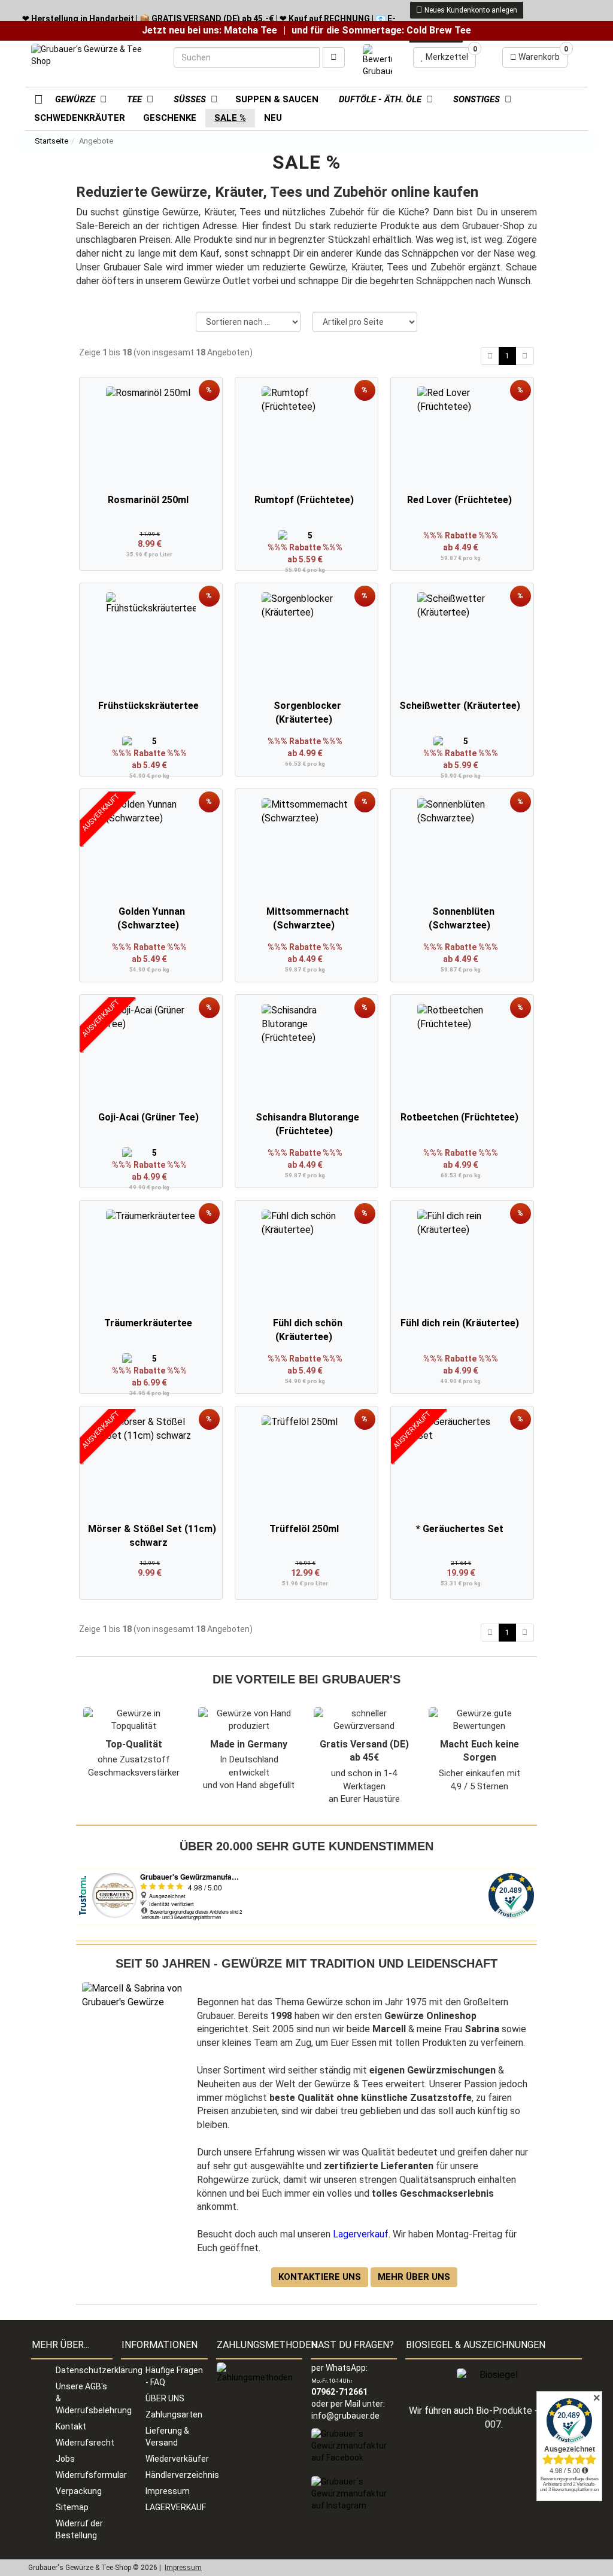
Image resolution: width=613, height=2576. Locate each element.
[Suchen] (334, 57)
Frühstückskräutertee (148, 706)
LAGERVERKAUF (176, 2507)
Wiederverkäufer (176, 2459)
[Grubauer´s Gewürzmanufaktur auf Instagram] (354, 2493)
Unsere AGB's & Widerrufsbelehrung (84, 2398)
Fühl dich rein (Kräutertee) (460, 1323)
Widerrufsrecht (84, 2443)
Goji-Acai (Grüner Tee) (148, 1117)
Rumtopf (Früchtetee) (304, 500)
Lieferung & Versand (167, 2437)
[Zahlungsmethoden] (259, 2373)
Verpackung (79, 2491)
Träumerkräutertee (148, 1323)
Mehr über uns (414, 2277)
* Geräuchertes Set (460, 1529)
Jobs (65, 2459)
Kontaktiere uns (320, 2277)
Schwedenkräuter (80, 118)
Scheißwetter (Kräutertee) (460, 706)
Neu (273, 118)
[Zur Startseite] (34, 98)
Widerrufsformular (84, 2475)
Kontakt (71, 2426)
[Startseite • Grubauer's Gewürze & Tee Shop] (93, 62)
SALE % (230, 118)
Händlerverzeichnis (176, 2475)
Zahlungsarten (174, 2414)
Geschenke (170, 118)
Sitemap (72, 2507)
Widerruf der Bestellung (79, 2529)
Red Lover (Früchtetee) (459, 500)
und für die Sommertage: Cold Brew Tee (381, 30)
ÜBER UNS (165, 2398)
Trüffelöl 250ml (304, 1529)
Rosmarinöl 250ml (148, 500)
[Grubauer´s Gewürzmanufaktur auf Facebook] (354, 2445)
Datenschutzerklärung (84, 2370)
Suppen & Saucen (277, 99)
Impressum (168, 2491)
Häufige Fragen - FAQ (174, 2376)
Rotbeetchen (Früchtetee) (459, 1117)
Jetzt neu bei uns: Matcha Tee (210, 30)
